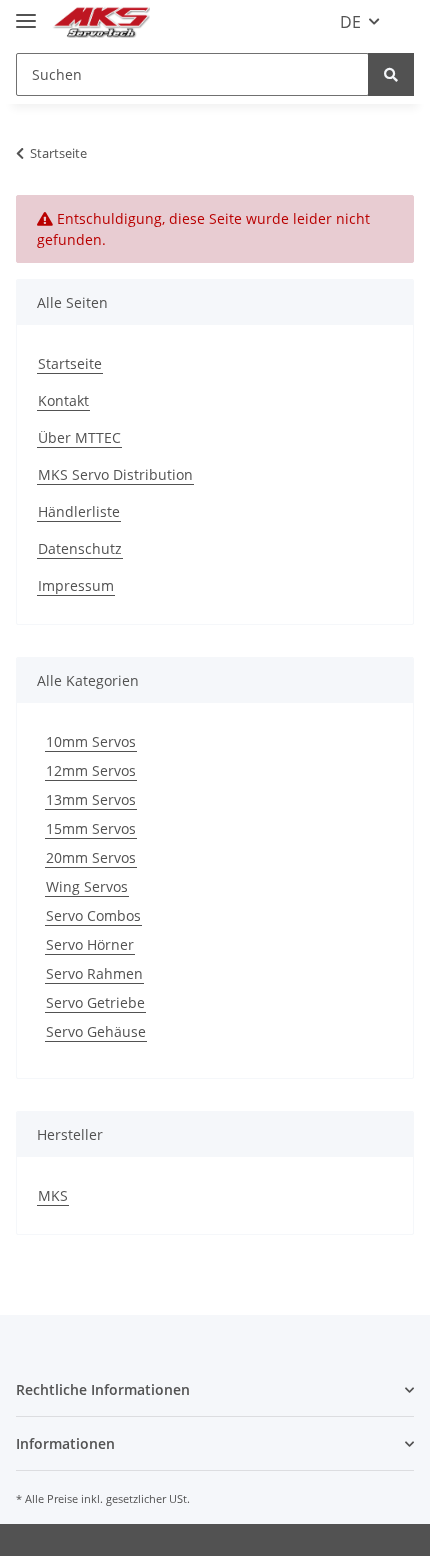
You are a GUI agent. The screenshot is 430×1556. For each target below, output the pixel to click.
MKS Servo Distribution (115, 474)
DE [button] (350, 22)
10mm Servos (91, 741)
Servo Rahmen (94, 973)
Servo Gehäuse (96, 1031)
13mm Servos (91, 799)
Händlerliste (79, 511)
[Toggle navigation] (26, 12)
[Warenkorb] (403, 22)
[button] (215, 1389)
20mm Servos (91, 857)
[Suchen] (391, 74)
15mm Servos (91, 828)
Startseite (70, 363)
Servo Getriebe (95, 1002)
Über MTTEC (79, 437)
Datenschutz (80, 548)
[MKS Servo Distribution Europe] (101, 22)
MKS (53, 1195)
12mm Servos (91, 770)
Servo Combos (93, 915)
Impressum (76, 585)
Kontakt (63, 400)
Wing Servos (87, 886)
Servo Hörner (90, 944)
